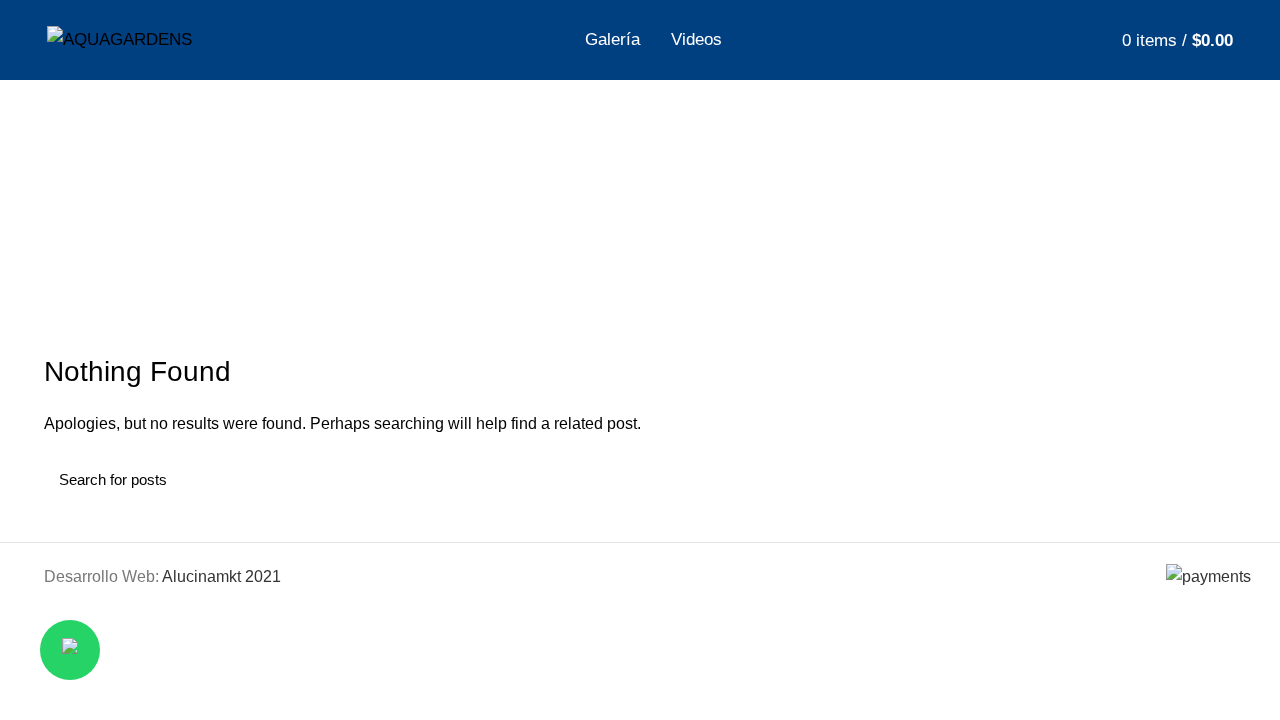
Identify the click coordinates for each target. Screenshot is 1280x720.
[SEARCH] (1209, 479)
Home (521, 240)
